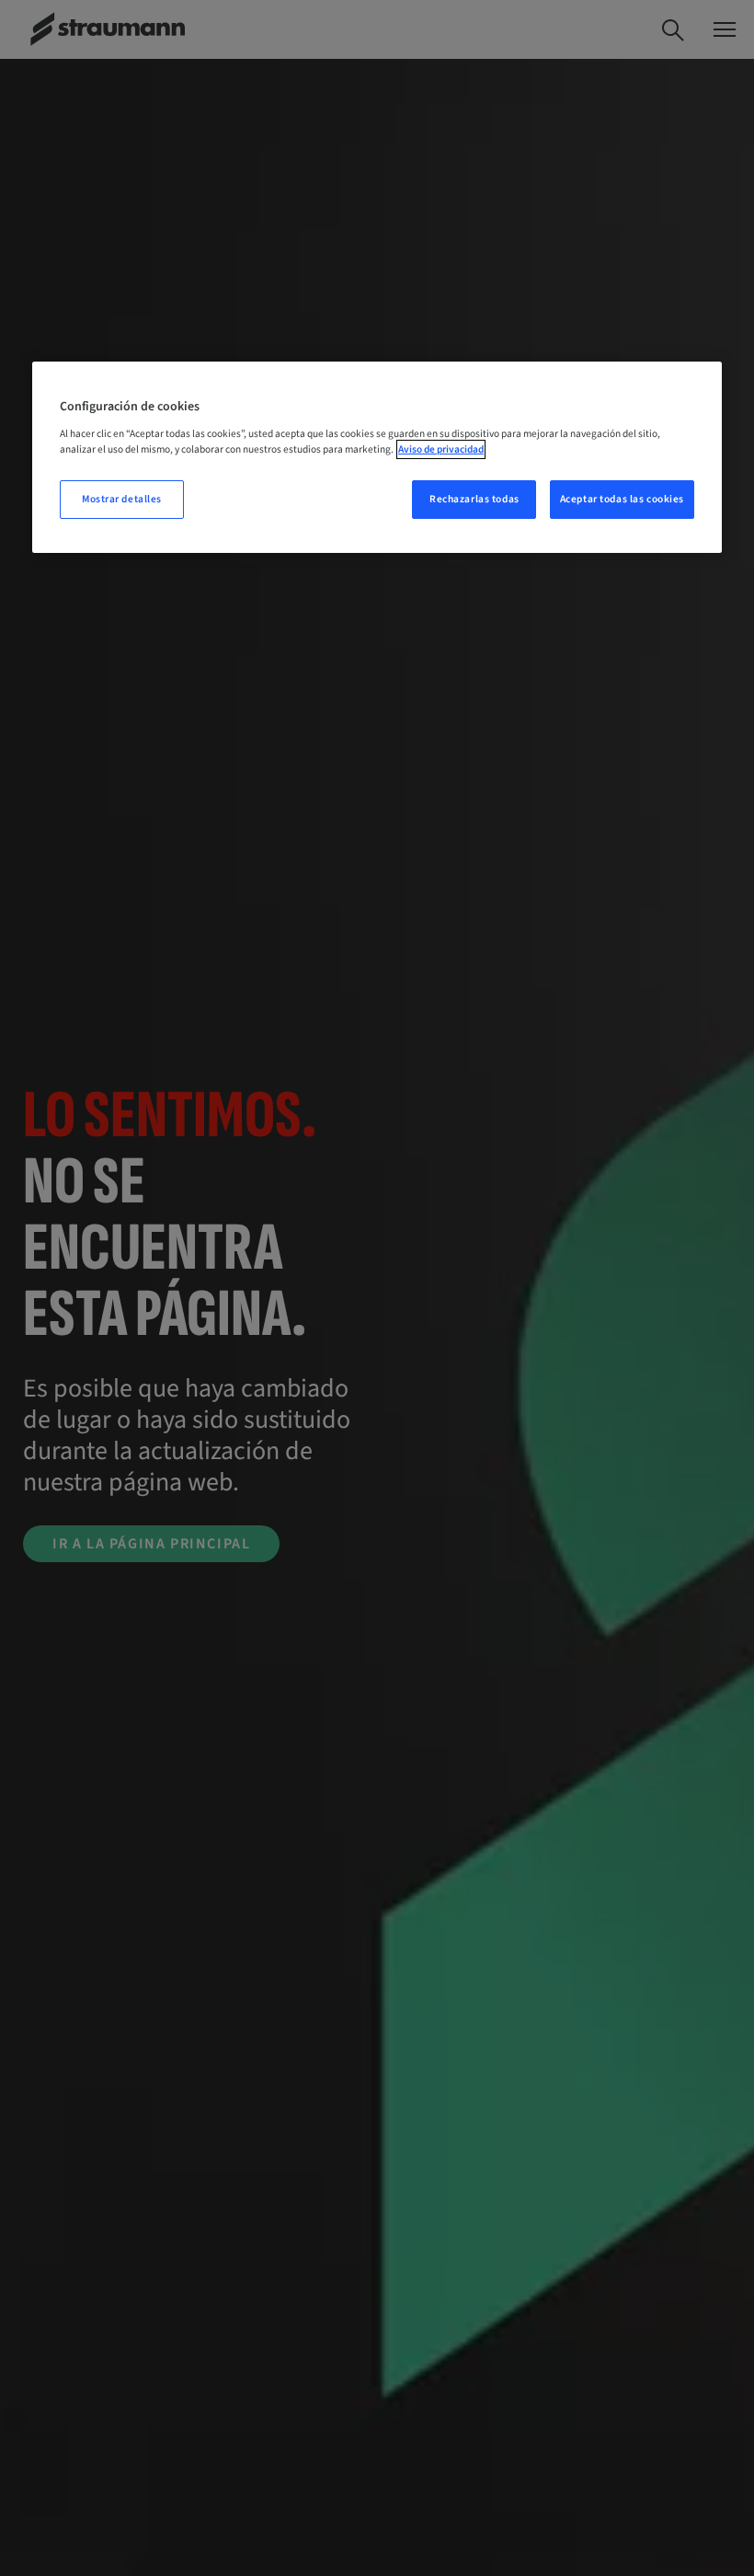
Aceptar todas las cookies (622, 499)
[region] (377, 457)
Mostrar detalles (122, 499)
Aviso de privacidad (441, 449)
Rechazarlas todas (474, 499)
